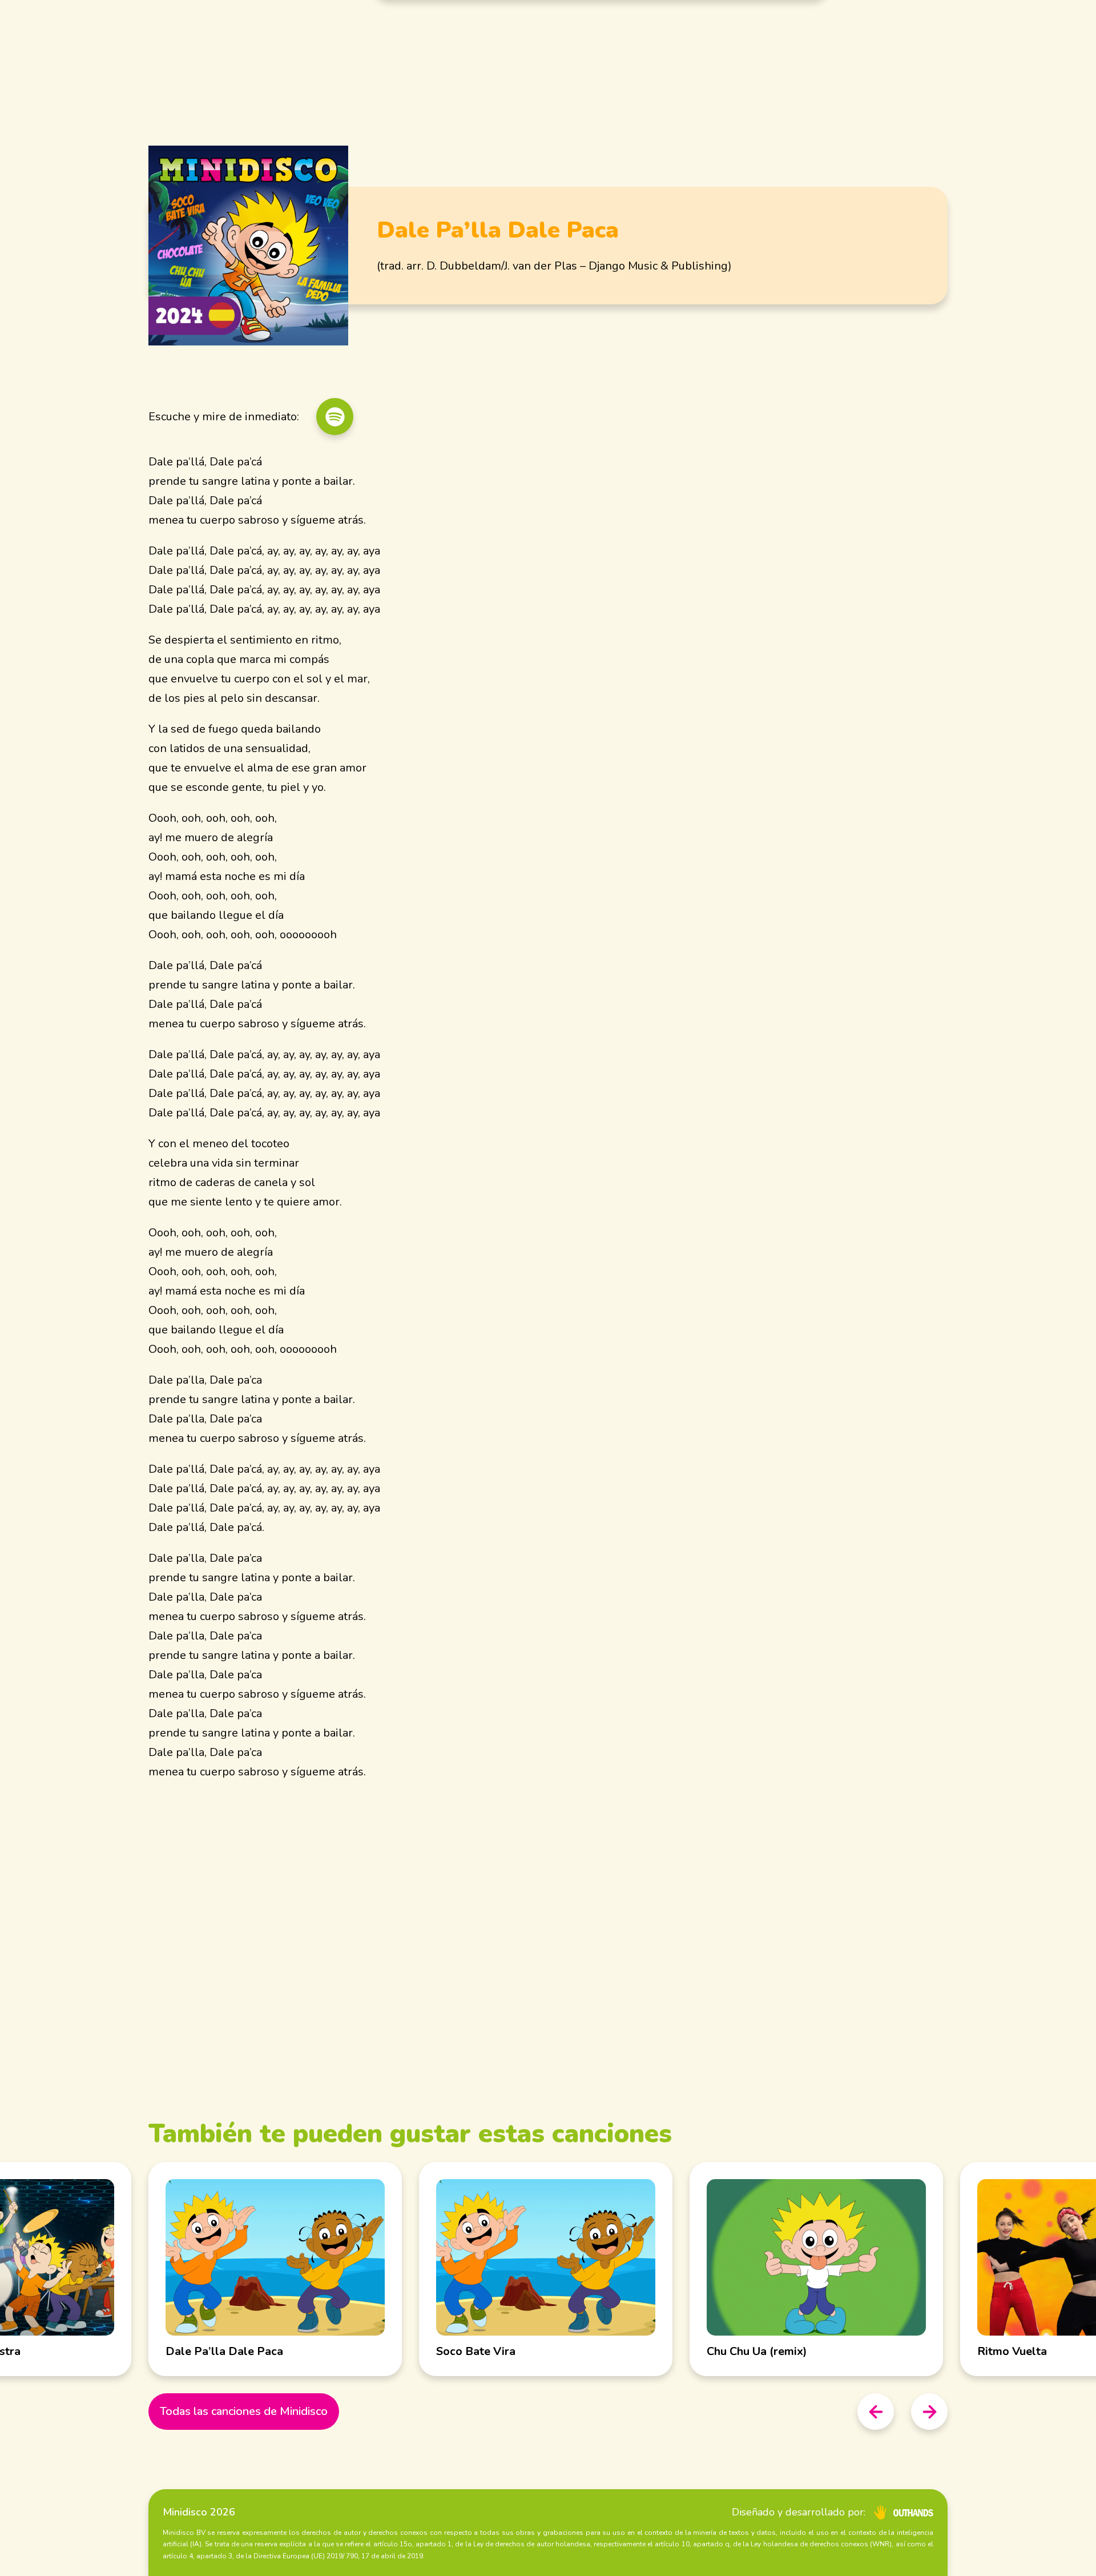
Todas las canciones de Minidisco (244, 2411)
